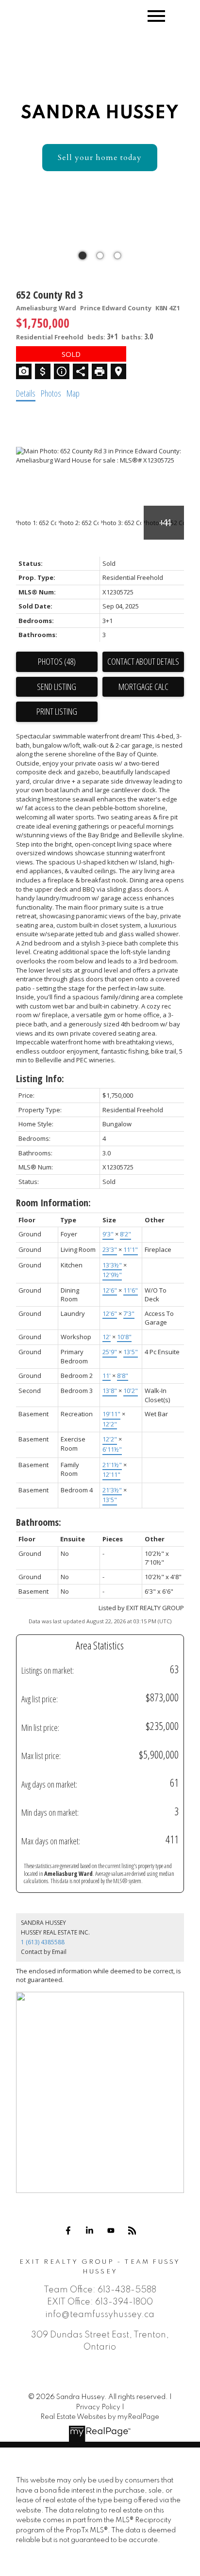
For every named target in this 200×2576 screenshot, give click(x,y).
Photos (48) (57, 661)
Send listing (57, 687)
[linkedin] (89, 2231)
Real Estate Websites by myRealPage (100, 2417)
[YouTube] (111, 2231)
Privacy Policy (98, 2407)
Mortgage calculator (143, 687)
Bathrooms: (39, 1522)
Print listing (57, 711)
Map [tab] (73, 393)
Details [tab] (26, 393)
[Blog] (132, 2231)
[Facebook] (68, 2231)
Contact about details (143, 661)
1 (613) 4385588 (43, 1942)
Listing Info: (40, 1079)
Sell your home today (100, 158)
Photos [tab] (51, 393)
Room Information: (53, 1203)
